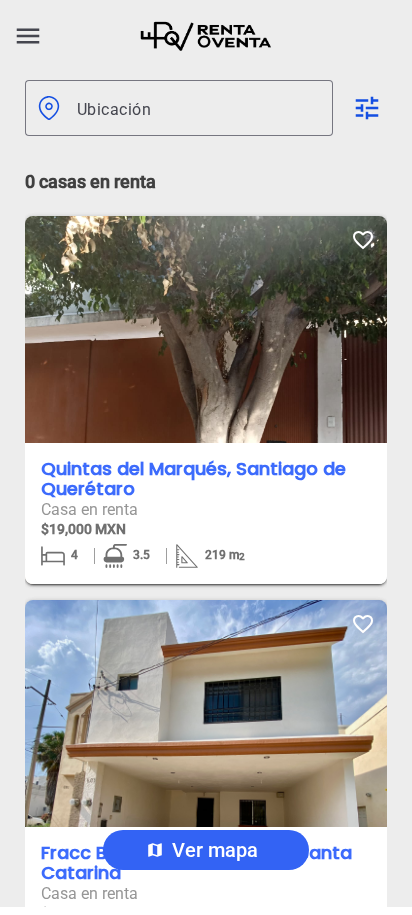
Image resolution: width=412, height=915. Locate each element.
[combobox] (197, 108)
